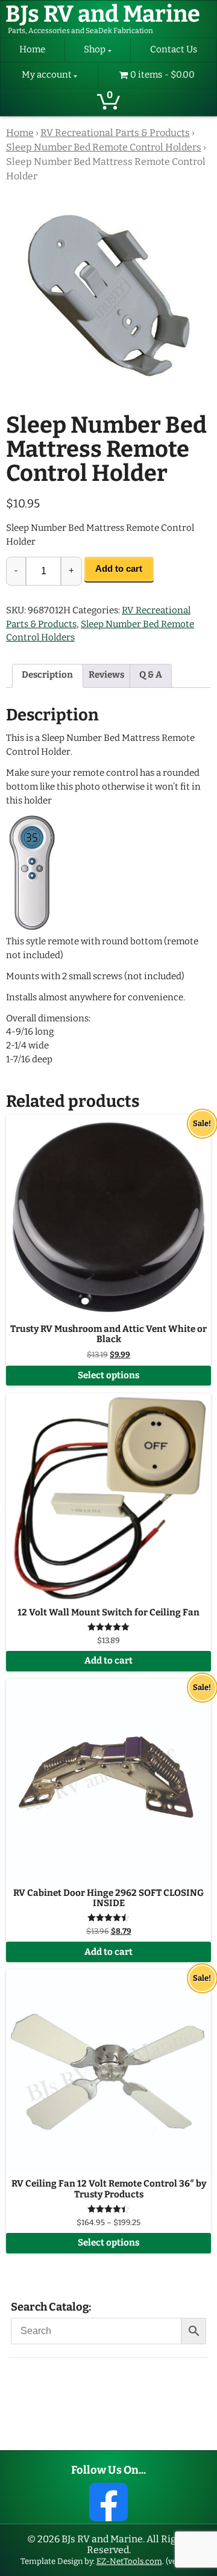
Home (32, 50)
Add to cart (119, 568)
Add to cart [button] (108, 1661)
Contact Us (174, 50)
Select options (108, 1376)
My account (47, 75)
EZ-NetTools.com (129, 2561)
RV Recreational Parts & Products (115, 133)
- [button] (16, 571)
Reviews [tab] (106, 675)
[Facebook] (108, 2502)
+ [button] (71, 571)
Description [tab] (47, 675)
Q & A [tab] (151, 675)
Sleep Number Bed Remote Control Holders (104, 147)
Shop (95, 50)
